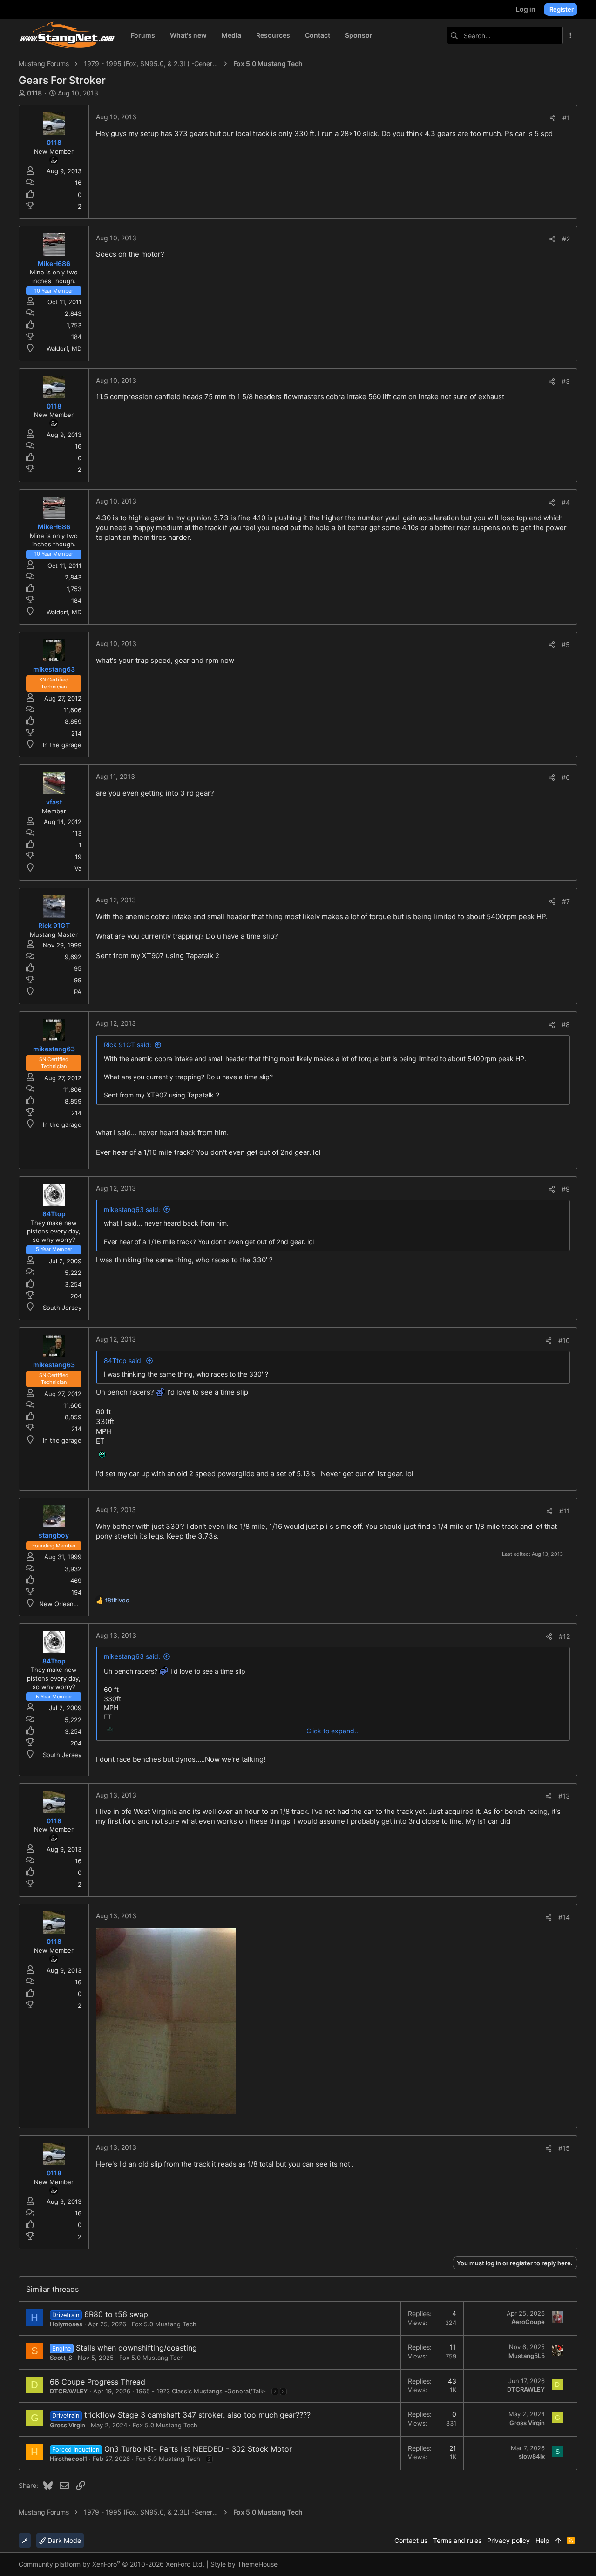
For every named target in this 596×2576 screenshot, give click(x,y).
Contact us (411, 2540)
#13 (564, 1796)
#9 (566, 1189)
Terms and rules (457, 2540)
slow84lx (532, 2456)
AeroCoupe (528, 2322)
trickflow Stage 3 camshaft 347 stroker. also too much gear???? (197, 2415)
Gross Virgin (68, 2425)
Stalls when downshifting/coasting (136, 2348)
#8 (566, 1025)
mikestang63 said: (132, 1210)
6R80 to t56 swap (116, 2314)
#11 (565, 1511)
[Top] (558, 2541)
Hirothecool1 (68, 2459)
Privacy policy (508, 2540)
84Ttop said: (123, 1360)
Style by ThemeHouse (244, 2564)
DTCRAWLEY (69, 2391)
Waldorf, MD (64, 348)
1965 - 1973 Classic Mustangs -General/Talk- (201, 2391)
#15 (564, 2148)
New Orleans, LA (64, 1604)
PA (78, 992)
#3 (566, 381)
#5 (566, 644)
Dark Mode (63, 2540)
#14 (564, 1917)
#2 (566, 239)
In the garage (62, 745)
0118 (34, 93)
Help (542, 2540)
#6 (566, 777)
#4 (566, 502)
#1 (566, 118)
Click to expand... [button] (333, 1731)
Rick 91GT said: (128, 1045)
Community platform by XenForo (112, 2564)
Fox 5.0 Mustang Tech (164, 2324)
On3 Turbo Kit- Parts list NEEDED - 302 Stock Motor (198, 2449)
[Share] (553, 118)
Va (78, 868)
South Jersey (62, 1308)
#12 (564, 1636)
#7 (566, 901)
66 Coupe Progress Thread (98, 2382)
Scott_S (61, 2358)
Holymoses (66, 2324)
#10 (564, 1340)
